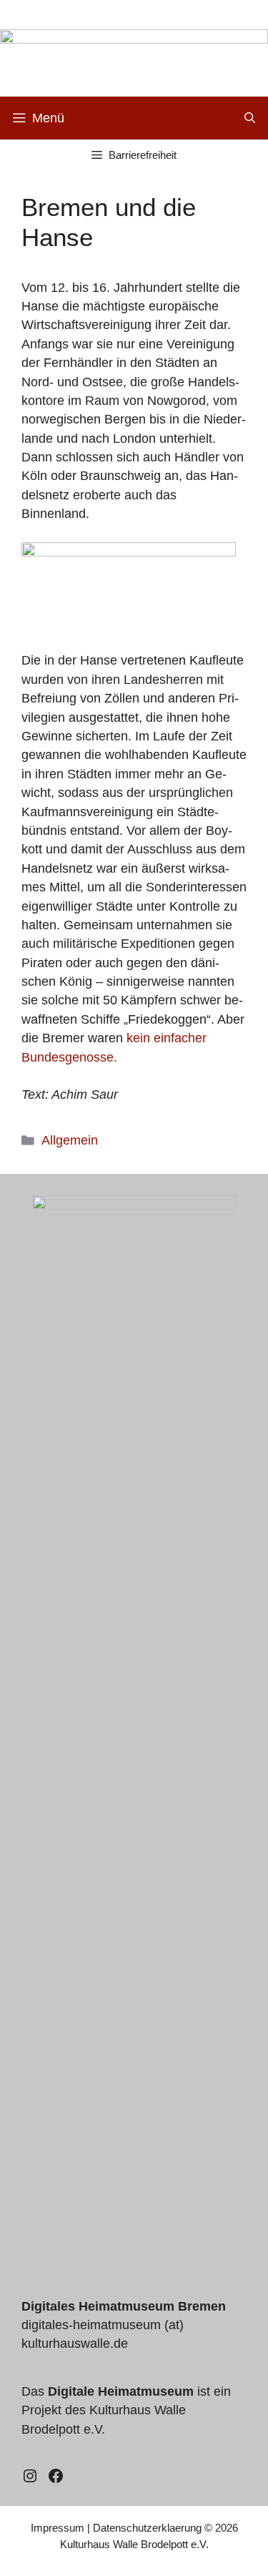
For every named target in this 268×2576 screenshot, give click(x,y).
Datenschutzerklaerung (147, 2528)
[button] (250, 118)
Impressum (58, 2528)
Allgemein (70, 1140)
